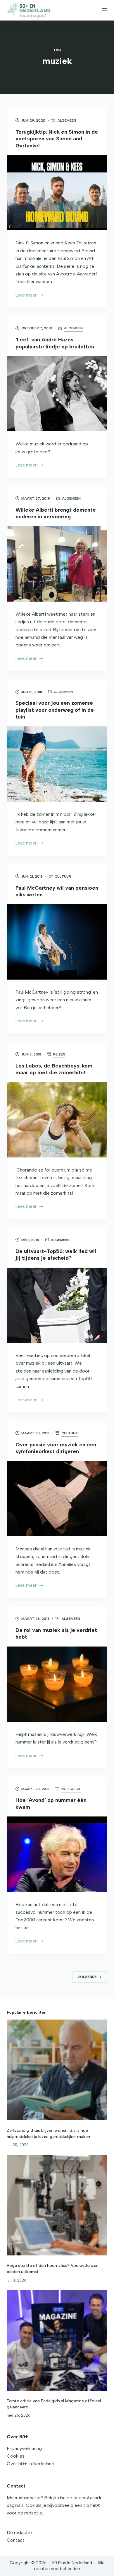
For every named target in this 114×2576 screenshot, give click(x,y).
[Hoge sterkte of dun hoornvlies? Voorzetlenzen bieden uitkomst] (57, 2205)
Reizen (59, 1054)
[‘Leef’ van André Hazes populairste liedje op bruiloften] (57, 394)
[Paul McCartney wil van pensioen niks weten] (57, 942)
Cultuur (63, 876)
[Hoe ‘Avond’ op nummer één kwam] (57, 1854)
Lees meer (27, 296)
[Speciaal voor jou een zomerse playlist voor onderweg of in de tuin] (57, 764)
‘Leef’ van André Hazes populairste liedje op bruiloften (55, 343)
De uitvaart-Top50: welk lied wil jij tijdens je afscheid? (56, 1255)
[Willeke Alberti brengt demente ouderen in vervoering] (57, 564)
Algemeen (67, 120)
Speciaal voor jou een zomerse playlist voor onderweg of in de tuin (55, 710)
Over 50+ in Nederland (31, 2464)
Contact (16, 2540)
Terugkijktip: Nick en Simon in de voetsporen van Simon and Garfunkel (57, 139)
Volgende (87, 1977)
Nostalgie (71, 1789)
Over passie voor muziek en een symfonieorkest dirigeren (56, 1448)
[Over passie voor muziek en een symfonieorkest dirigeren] (57, 1498)
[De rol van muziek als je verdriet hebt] (57, 1684)
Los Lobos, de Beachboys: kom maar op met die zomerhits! (54, 1069)
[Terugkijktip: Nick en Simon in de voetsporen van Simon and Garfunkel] (57, 193)
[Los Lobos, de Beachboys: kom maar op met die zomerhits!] (57, 1120)
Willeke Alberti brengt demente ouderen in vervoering (56, 513)
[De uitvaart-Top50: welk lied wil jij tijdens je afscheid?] (57, 1305)
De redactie (19, 2532)
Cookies (16, 2456)
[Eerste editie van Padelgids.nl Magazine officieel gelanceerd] (57, 2341)
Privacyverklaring (24, 2448)
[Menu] (105, 10)
